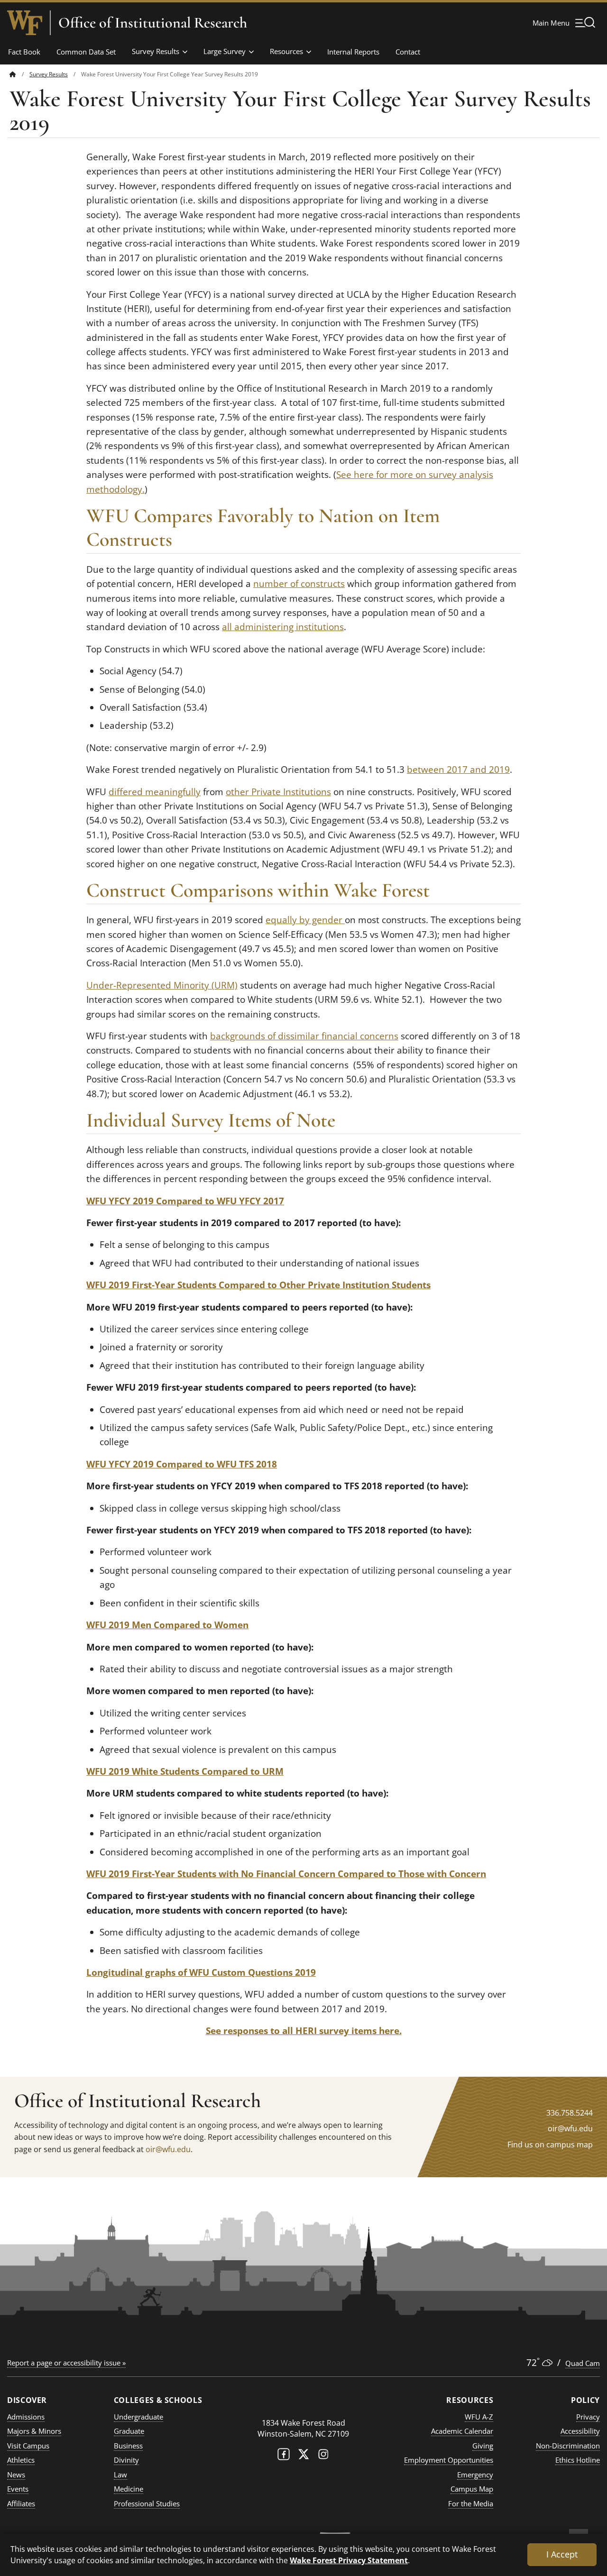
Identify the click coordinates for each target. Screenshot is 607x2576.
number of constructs (299, 584)
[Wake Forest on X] (303, 2456)
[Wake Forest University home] (25, 23)
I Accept (562, 2554)
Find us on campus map (550, 2145)
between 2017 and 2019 (458, 770)
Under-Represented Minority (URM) (162, 985)
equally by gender (305, 920)
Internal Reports (353, 52)
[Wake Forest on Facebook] (284, 2456)
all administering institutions (283, 627)
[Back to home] (13, 74)
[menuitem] (19, 74)
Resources (286, 51)
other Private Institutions (278, 792)
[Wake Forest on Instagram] (323, 2456)
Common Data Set (86, 52)
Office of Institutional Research (153, 23)
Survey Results (156, 51)
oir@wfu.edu (168, 2149)
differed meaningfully (155, 792)
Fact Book (24, 52)
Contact (408, 52)
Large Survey (225, 51)
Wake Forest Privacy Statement (349, 2560)
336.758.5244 (570, 2113)
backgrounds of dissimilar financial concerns (304, 1036)
